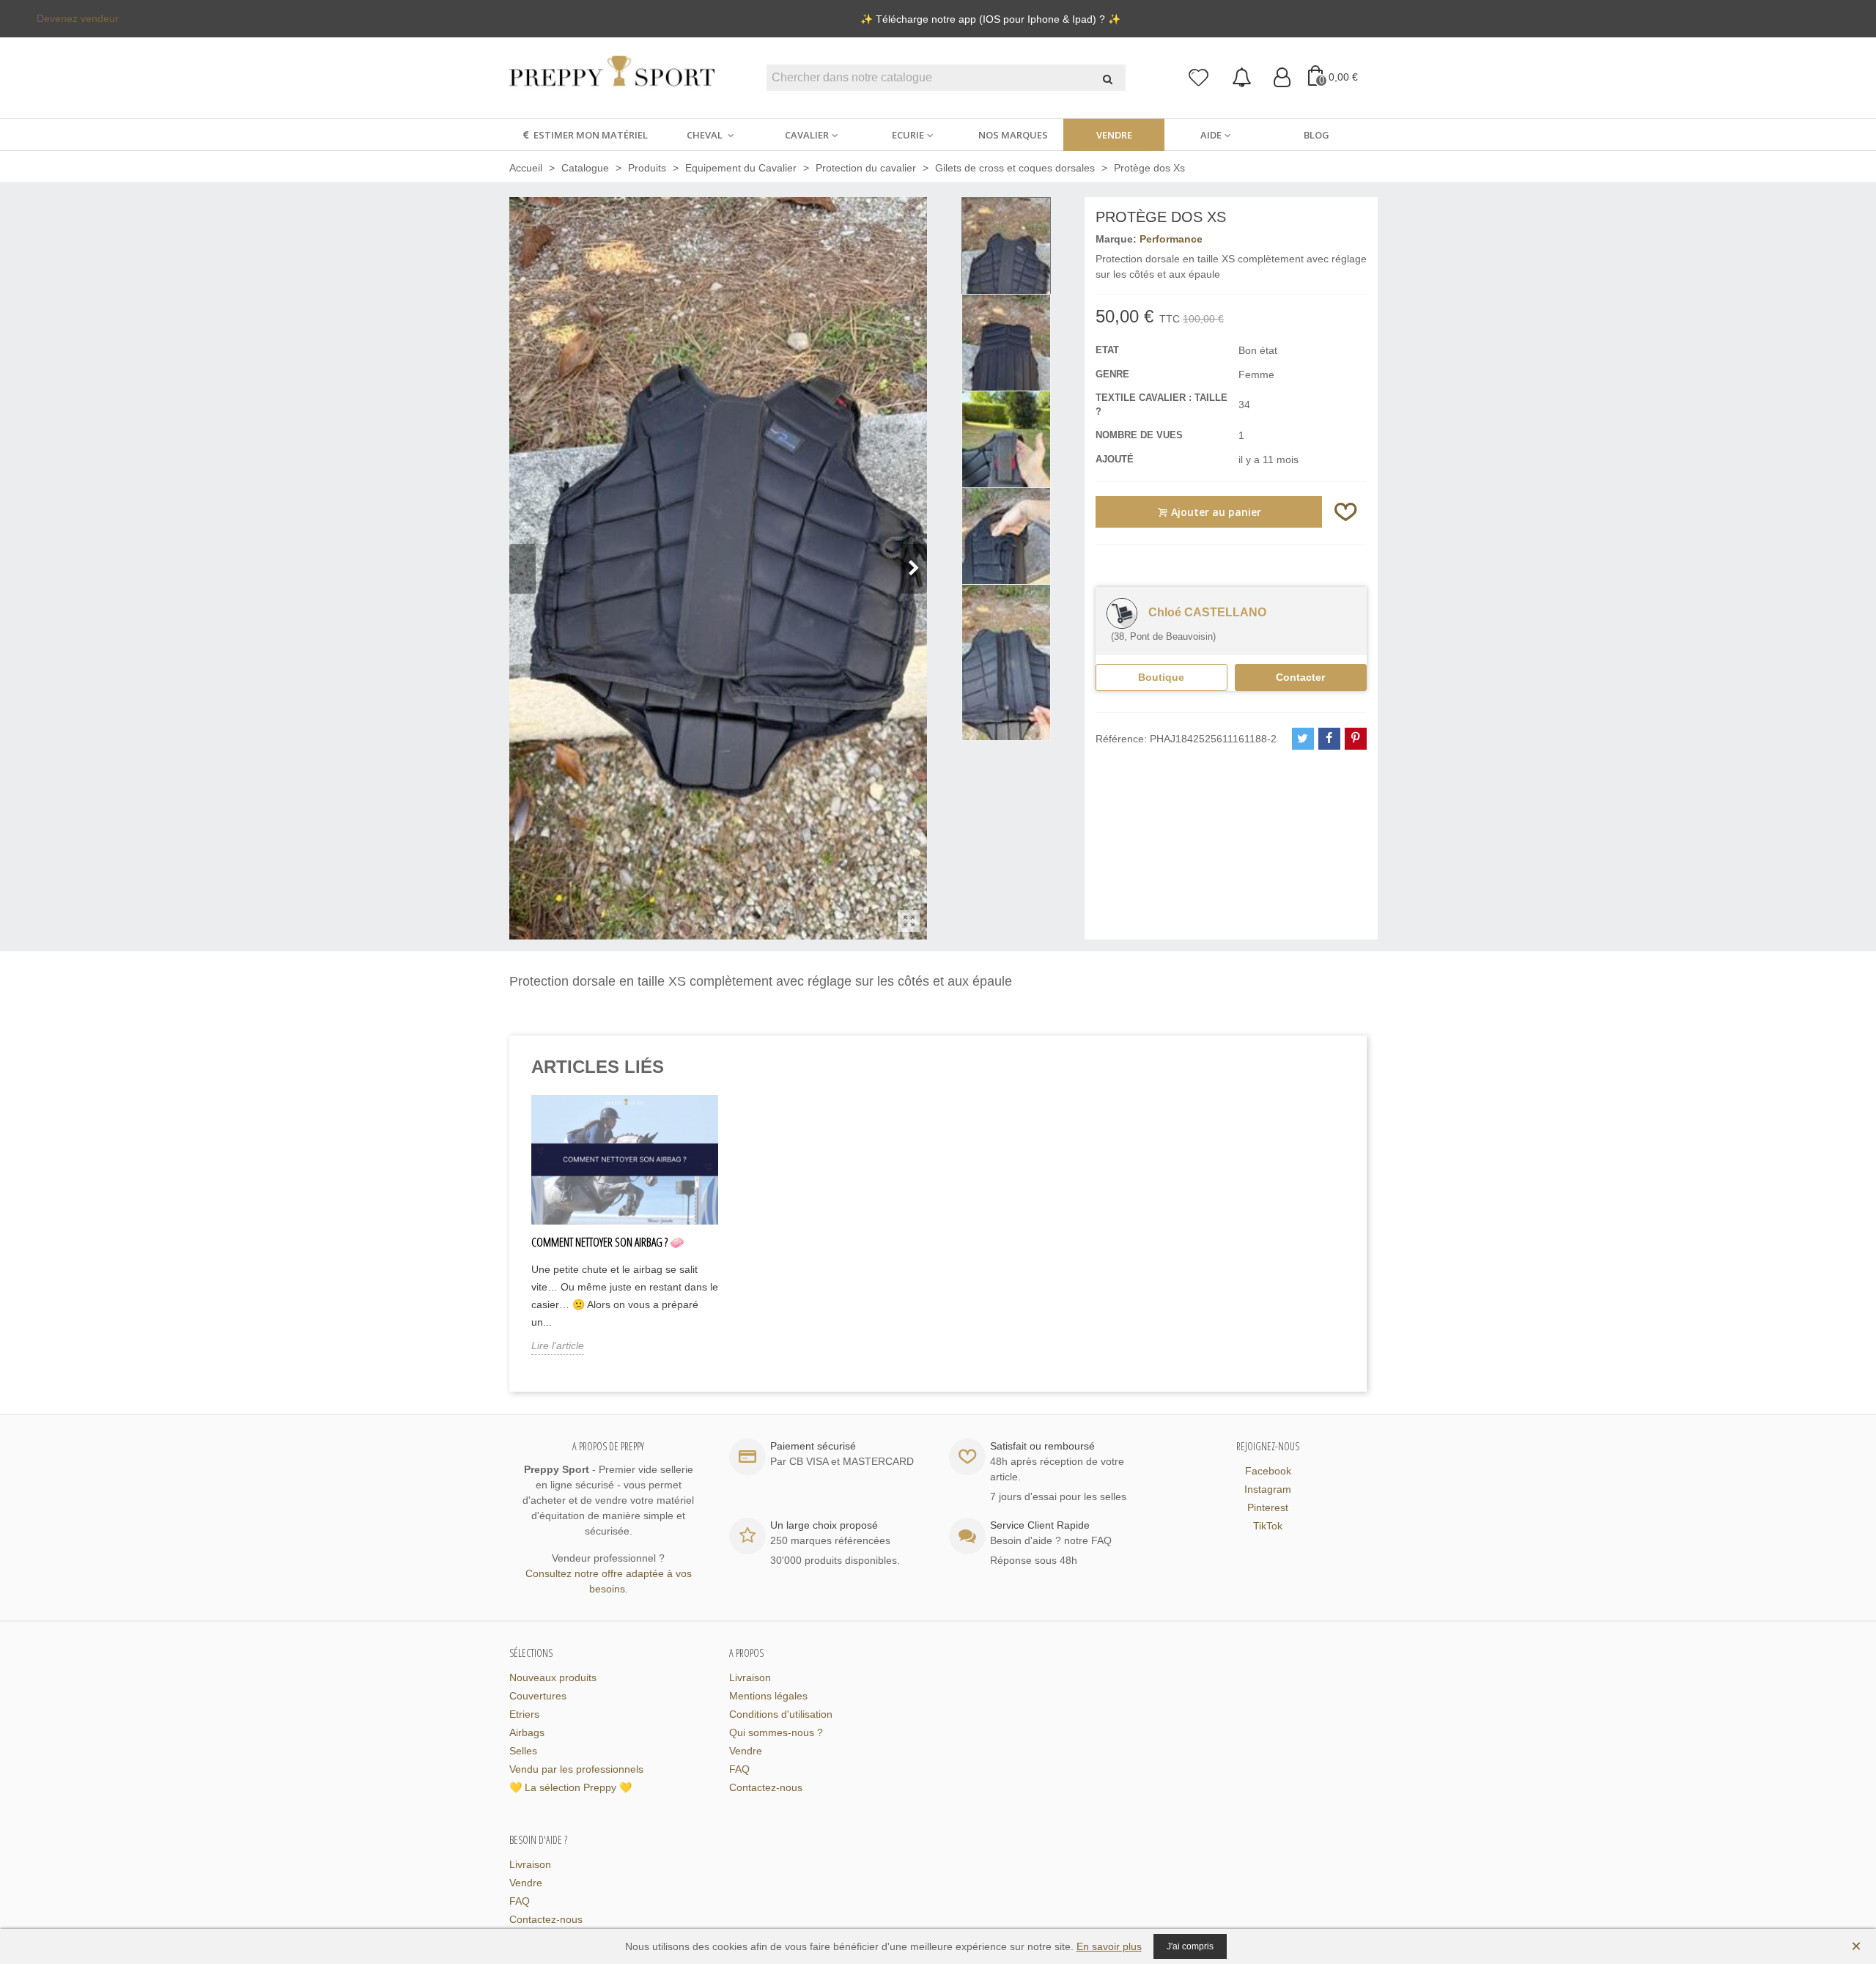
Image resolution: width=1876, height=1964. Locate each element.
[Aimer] (1346, 512)
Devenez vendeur (78, 18)
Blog (1316, 135)
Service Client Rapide (1040, 1525)
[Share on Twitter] (1303, 739)
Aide (1211, 135)
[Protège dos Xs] (909, 921)
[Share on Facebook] (1329, 739)
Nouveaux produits (553, 1677)
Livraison (750, 1677)
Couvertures (538, 1696)
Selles (523, 1751)
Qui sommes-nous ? (776, 1732)
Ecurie (908, 135)
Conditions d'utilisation (781, 1714)
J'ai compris (1190, 1946)
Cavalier (807, 135)
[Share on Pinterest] (1356, 739)
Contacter (1300, 677)
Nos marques (1013, 135)
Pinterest (1268, 1507)
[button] (914, 569)
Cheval (706, 135)
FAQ (739, 1769)
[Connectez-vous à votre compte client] (1282, 78)
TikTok (1268, 1526)
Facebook (1268, 1471)
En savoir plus (1109, 1946)
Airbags (527, 1732)
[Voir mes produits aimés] (1199, 78)
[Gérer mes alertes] (1242, 78)
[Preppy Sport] (612, 78)
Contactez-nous (766, 1787)
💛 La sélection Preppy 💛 (570, 1787)
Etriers (524, 1714)
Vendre (1114, 135)
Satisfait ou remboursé (1042, 1446)
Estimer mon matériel (591, 135)
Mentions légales (768, 1696)
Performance (1171, 239)
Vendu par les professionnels (576, 1769)
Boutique (1161, 677)
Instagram (1268, 1489)
